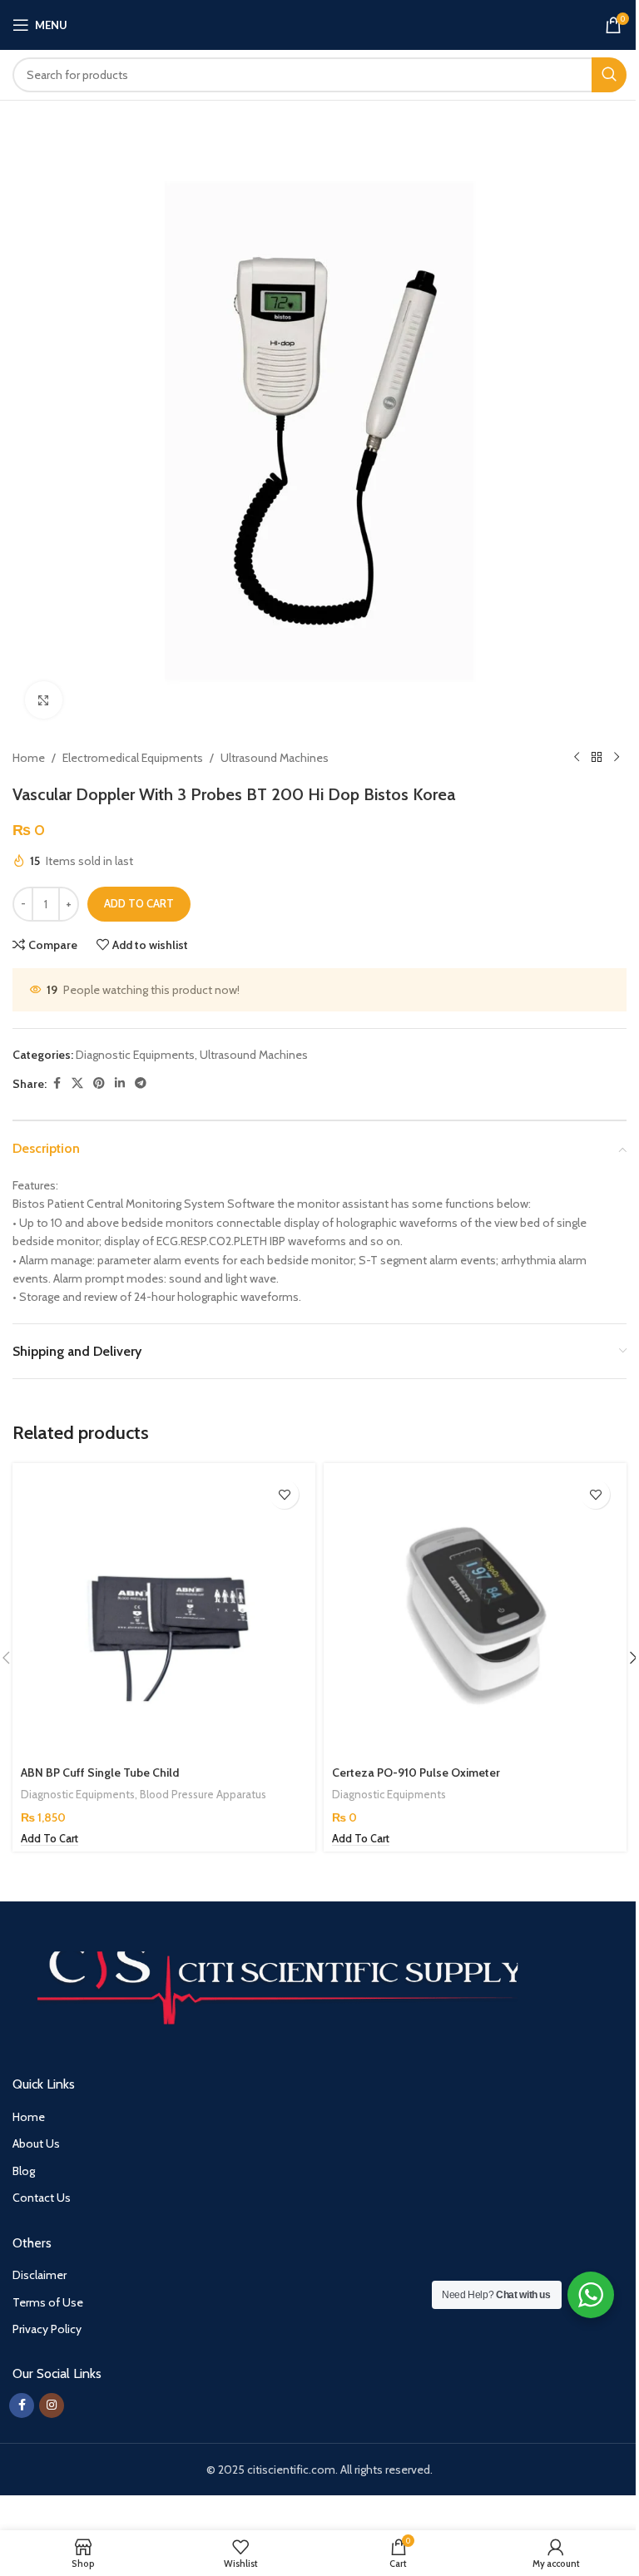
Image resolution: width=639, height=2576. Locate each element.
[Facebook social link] (57, 1083)
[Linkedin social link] (120, 1083)
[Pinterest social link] (99, 1083)
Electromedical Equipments (133, 758)
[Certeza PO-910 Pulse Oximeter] (475, 1614)
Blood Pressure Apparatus (203, 1794)
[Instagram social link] (52, 2405)
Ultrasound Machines (275, 758)
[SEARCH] (609, 75)
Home (29, 758)
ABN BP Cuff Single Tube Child (100, 1773)
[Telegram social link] (141, 1083)
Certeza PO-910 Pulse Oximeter (416, 1773)
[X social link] (77, 1083)
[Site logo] (320, 23)
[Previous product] (577, 758)
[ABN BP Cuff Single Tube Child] (164, 1614)
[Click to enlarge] (44, 700)
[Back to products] (597, 758)
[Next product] (617, 758)
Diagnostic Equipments (135, 1055)
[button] (50, 1839)
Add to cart (139, 903)
